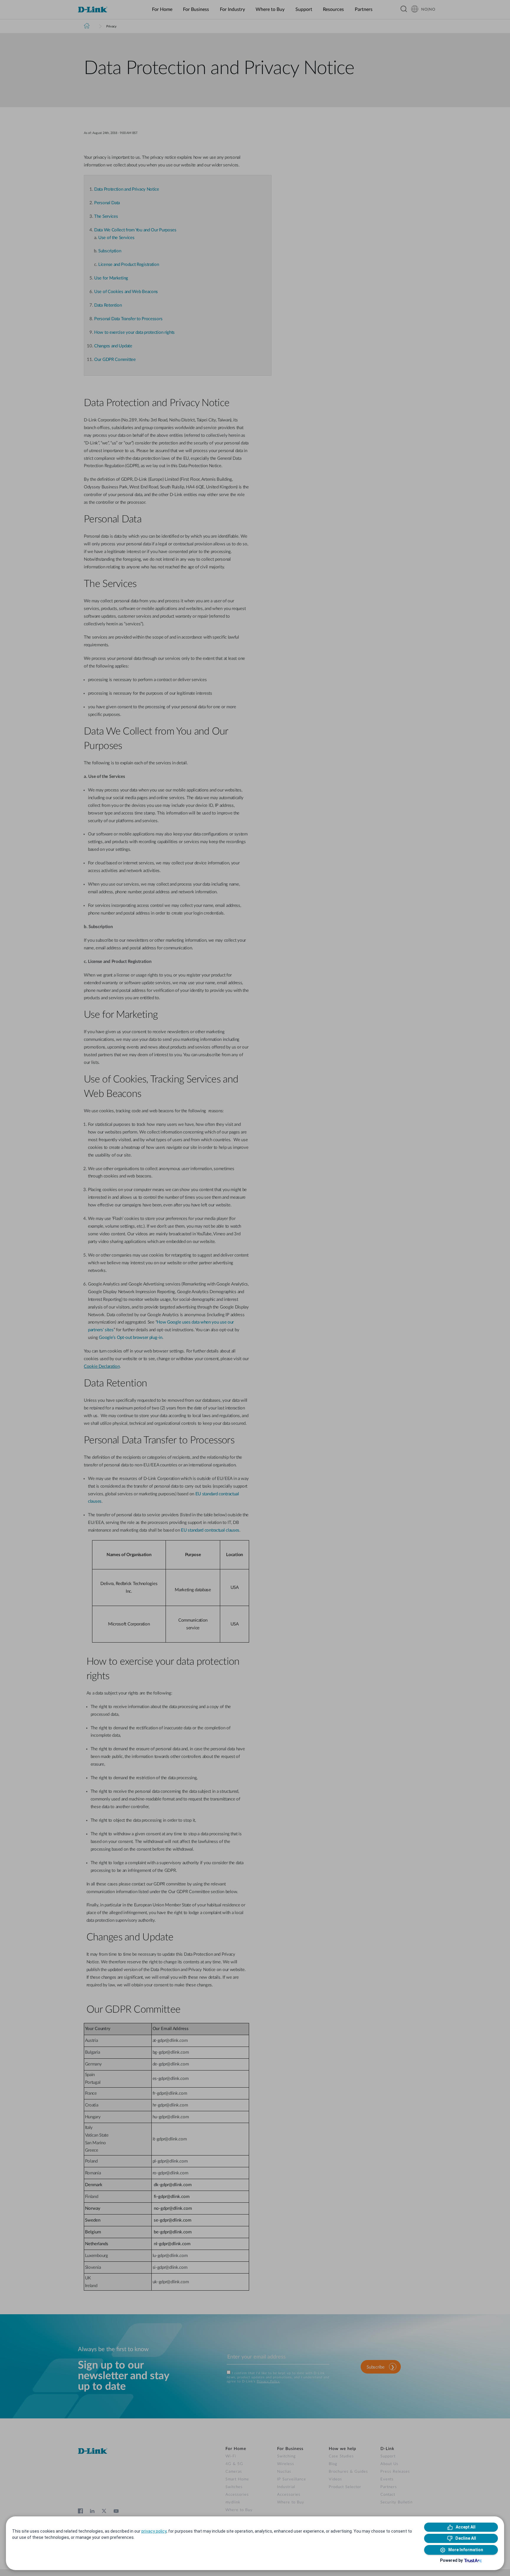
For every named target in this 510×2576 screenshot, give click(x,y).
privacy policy (154, 2531)
